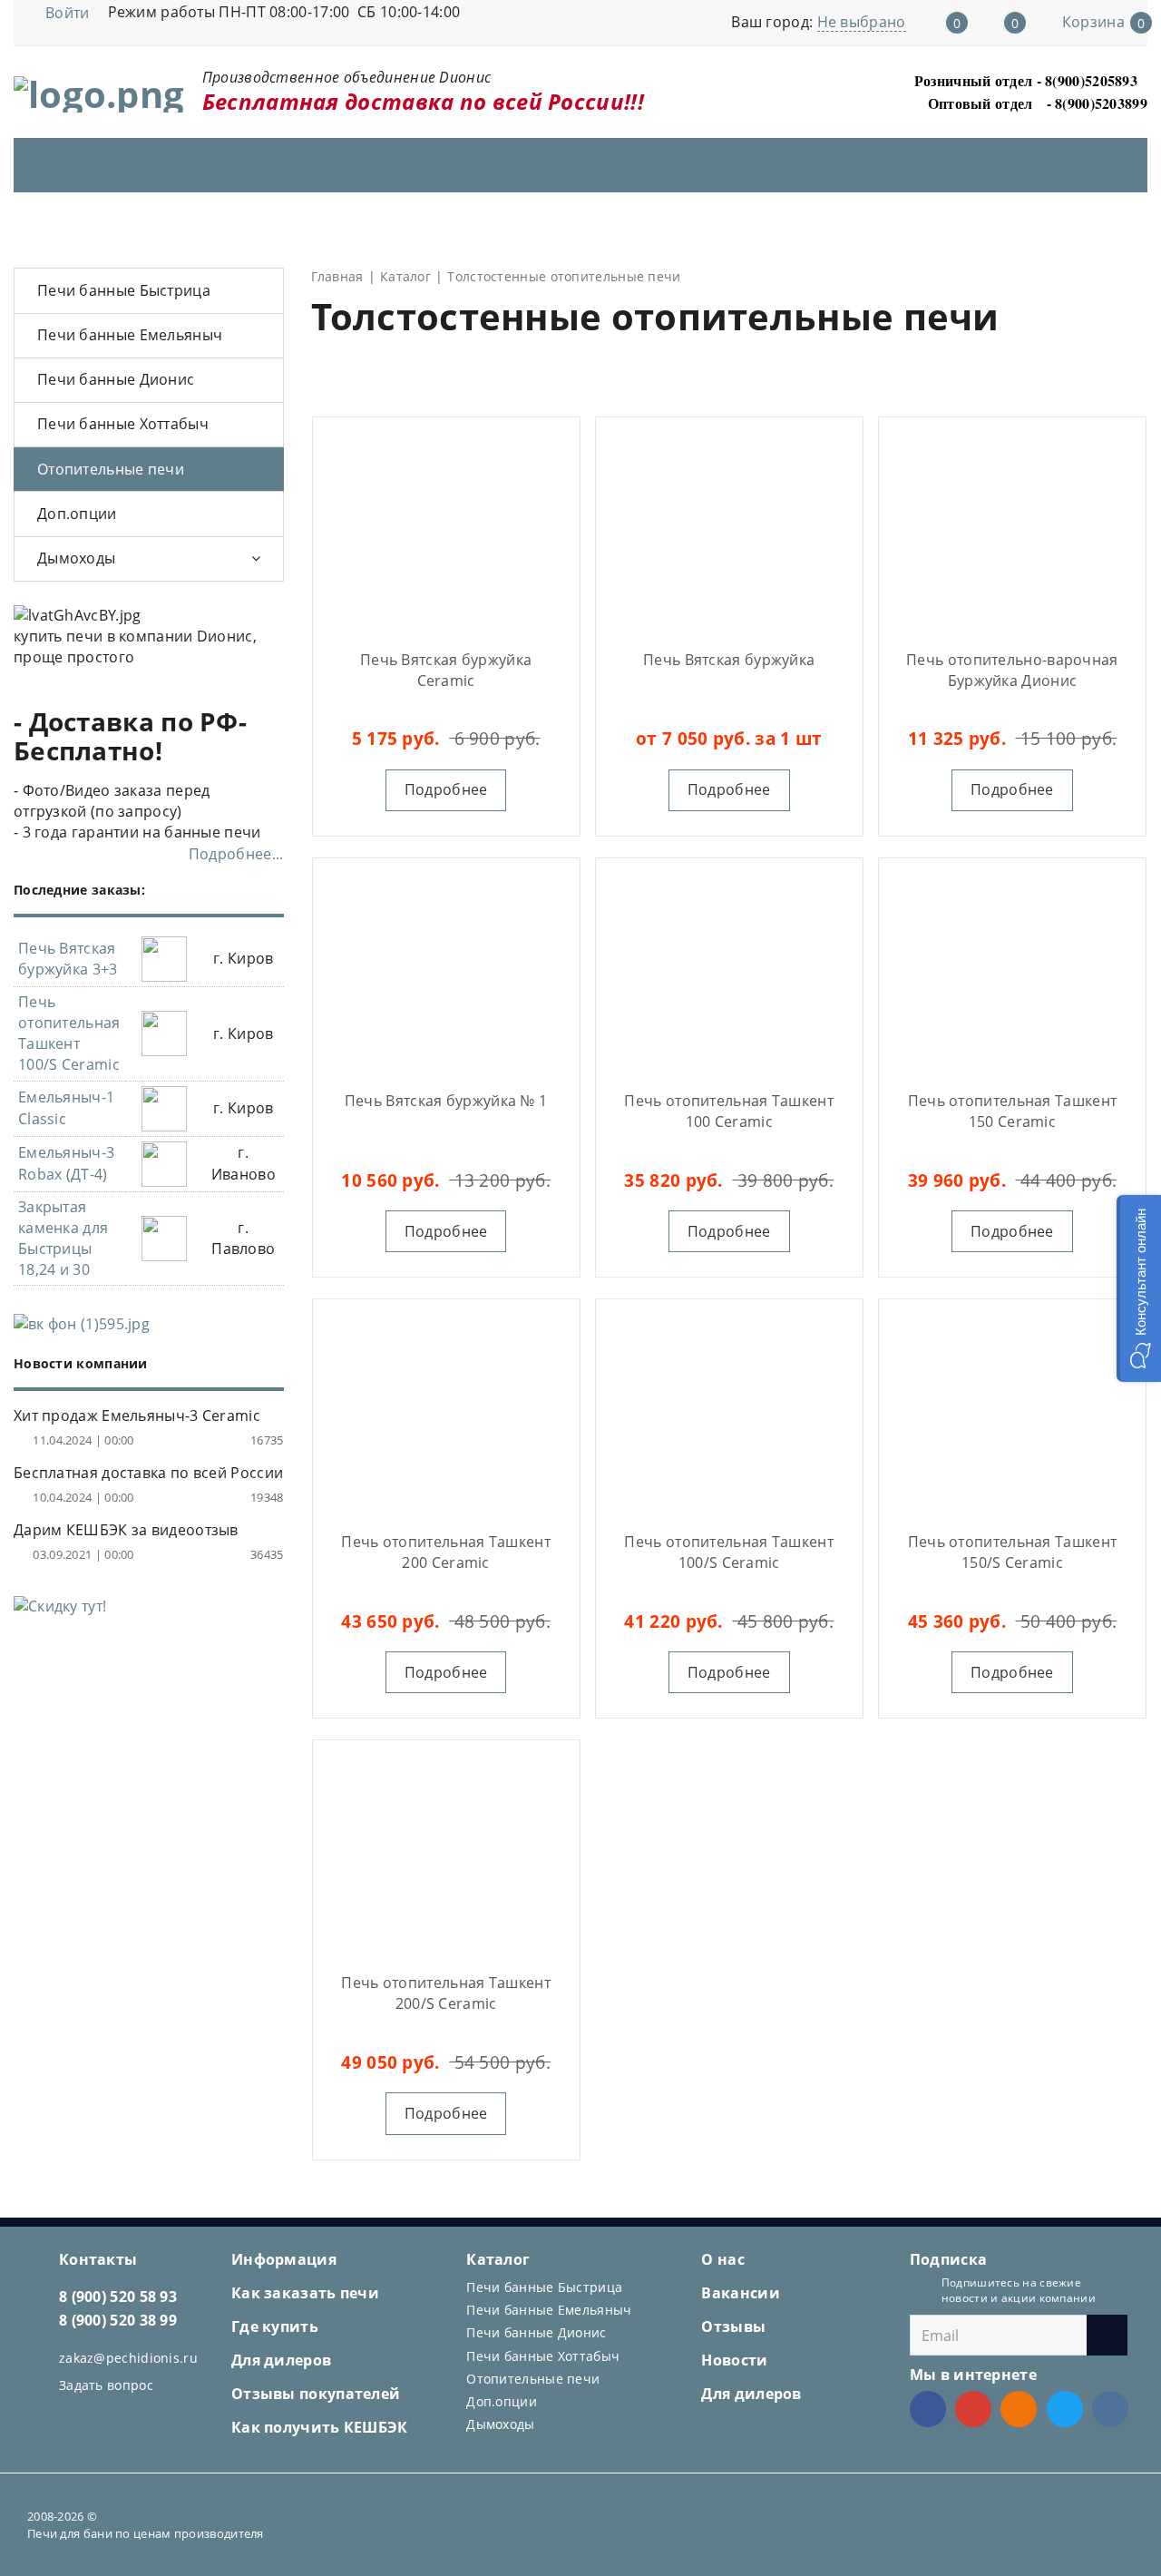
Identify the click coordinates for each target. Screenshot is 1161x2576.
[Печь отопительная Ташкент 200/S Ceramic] (446, 1853)
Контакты (98, 2259)
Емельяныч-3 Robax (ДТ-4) (66, 1163)
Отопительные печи (111, 469)
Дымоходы (76, 558)
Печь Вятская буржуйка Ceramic (446, 670)
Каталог (498, 2259)
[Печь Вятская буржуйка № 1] (446, 971)
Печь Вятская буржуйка (729, 660)
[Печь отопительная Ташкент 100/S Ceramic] (729, 1412)
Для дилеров (281, 2360)
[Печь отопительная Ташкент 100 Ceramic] (729, 971)
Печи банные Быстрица (124, 290)
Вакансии (740, 2293)
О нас (723, 2259)
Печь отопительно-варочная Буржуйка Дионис (1012, 670)
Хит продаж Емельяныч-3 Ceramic (137, 1415)
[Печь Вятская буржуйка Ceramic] (446, 530)
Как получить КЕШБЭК (320, 2427)
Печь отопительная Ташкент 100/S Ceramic (729, 1552)
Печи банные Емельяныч (130, 335)
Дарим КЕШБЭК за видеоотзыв (126, 1530)
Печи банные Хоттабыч (123, 424)
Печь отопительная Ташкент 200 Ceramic (446, 1552)
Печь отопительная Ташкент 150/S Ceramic (1013, 1552)
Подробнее (446, 789)
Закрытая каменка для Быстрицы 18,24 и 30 (63, 1239)
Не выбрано (862, 22)
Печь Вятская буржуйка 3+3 (68, 959)
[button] (1139, 1288)
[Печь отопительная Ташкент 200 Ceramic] (446, 1412)
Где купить (275, 2326)
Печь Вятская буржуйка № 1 (446, 1101)
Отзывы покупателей (316, 2394)
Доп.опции (77, 514)
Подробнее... (236, 854)
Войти (68, 13)
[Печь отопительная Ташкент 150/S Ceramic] (1012, 1412)
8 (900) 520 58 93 (118, 2297)
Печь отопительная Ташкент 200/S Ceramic (446, 1993)
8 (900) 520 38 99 (118, 2320)
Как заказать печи (305, 2293)
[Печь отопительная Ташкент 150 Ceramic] (1012, 971)
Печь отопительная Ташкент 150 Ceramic (1013, 1111)
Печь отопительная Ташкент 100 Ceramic (729, 1111)
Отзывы (733, 2326)
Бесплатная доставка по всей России (148, 1473)
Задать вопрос (106, 2385)
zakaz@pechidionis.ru (128, 2358)
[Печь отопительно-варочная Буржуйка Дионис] (1012, 530)
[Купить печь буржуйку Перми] (729, 530)
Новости (734, 2360)
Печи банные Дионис (116, 379)
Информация (284, 2259)
